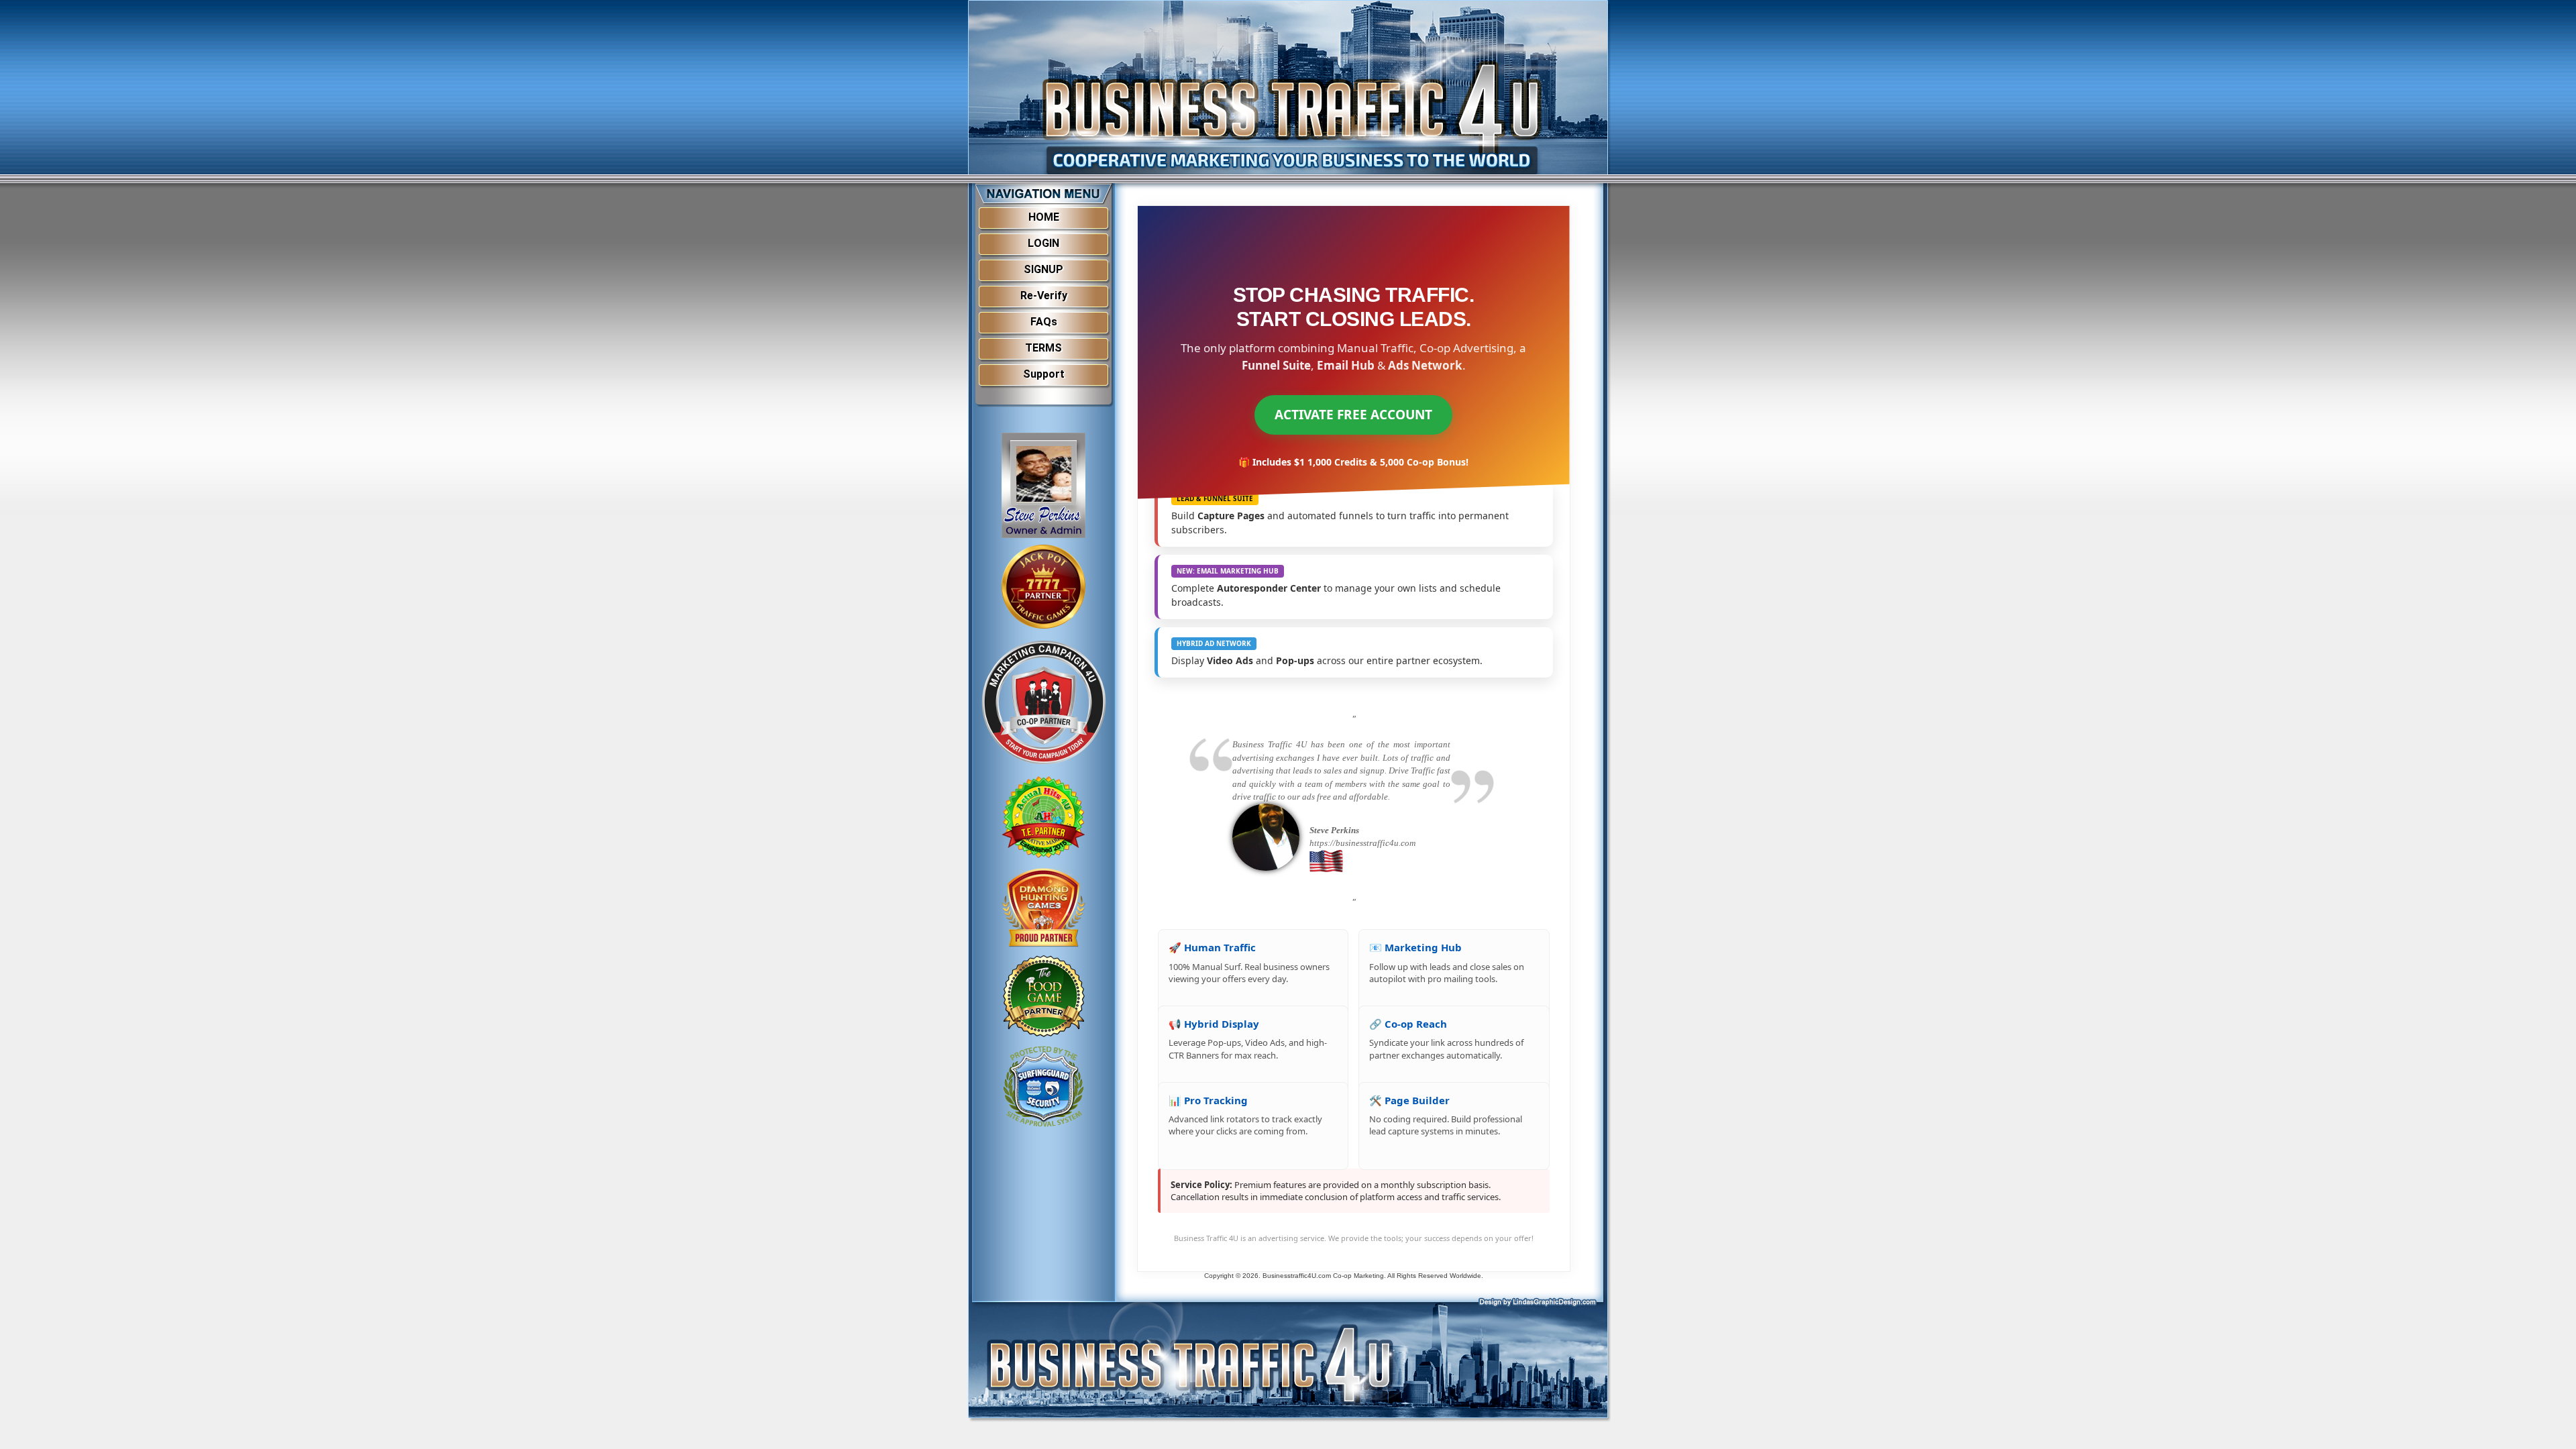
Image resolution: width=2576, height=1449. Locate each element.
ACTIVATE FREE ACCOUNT (1353, 415)
